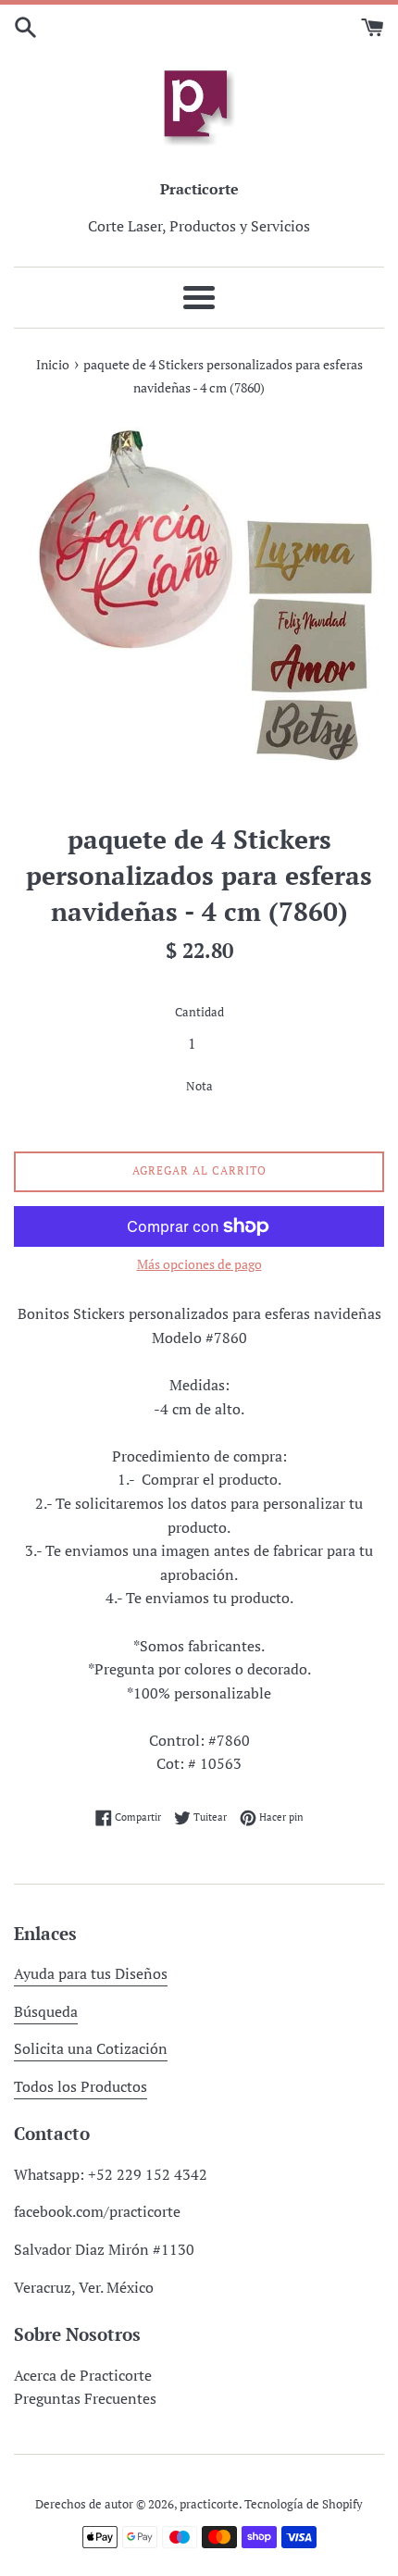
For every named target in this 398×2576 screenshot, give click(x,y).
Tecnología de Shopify (304, 2504)
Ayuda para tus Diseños (91, 1973)
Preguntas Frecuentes (85, 2398)
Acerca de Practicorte (83, 2375)
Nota (199, 1086)
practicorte (209, 2504)
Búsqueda (46, 2011)
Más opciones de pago (199, 1264)
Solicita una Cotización (91, 2048)
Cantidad (199, 1012)
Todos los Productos (81, 2086)
